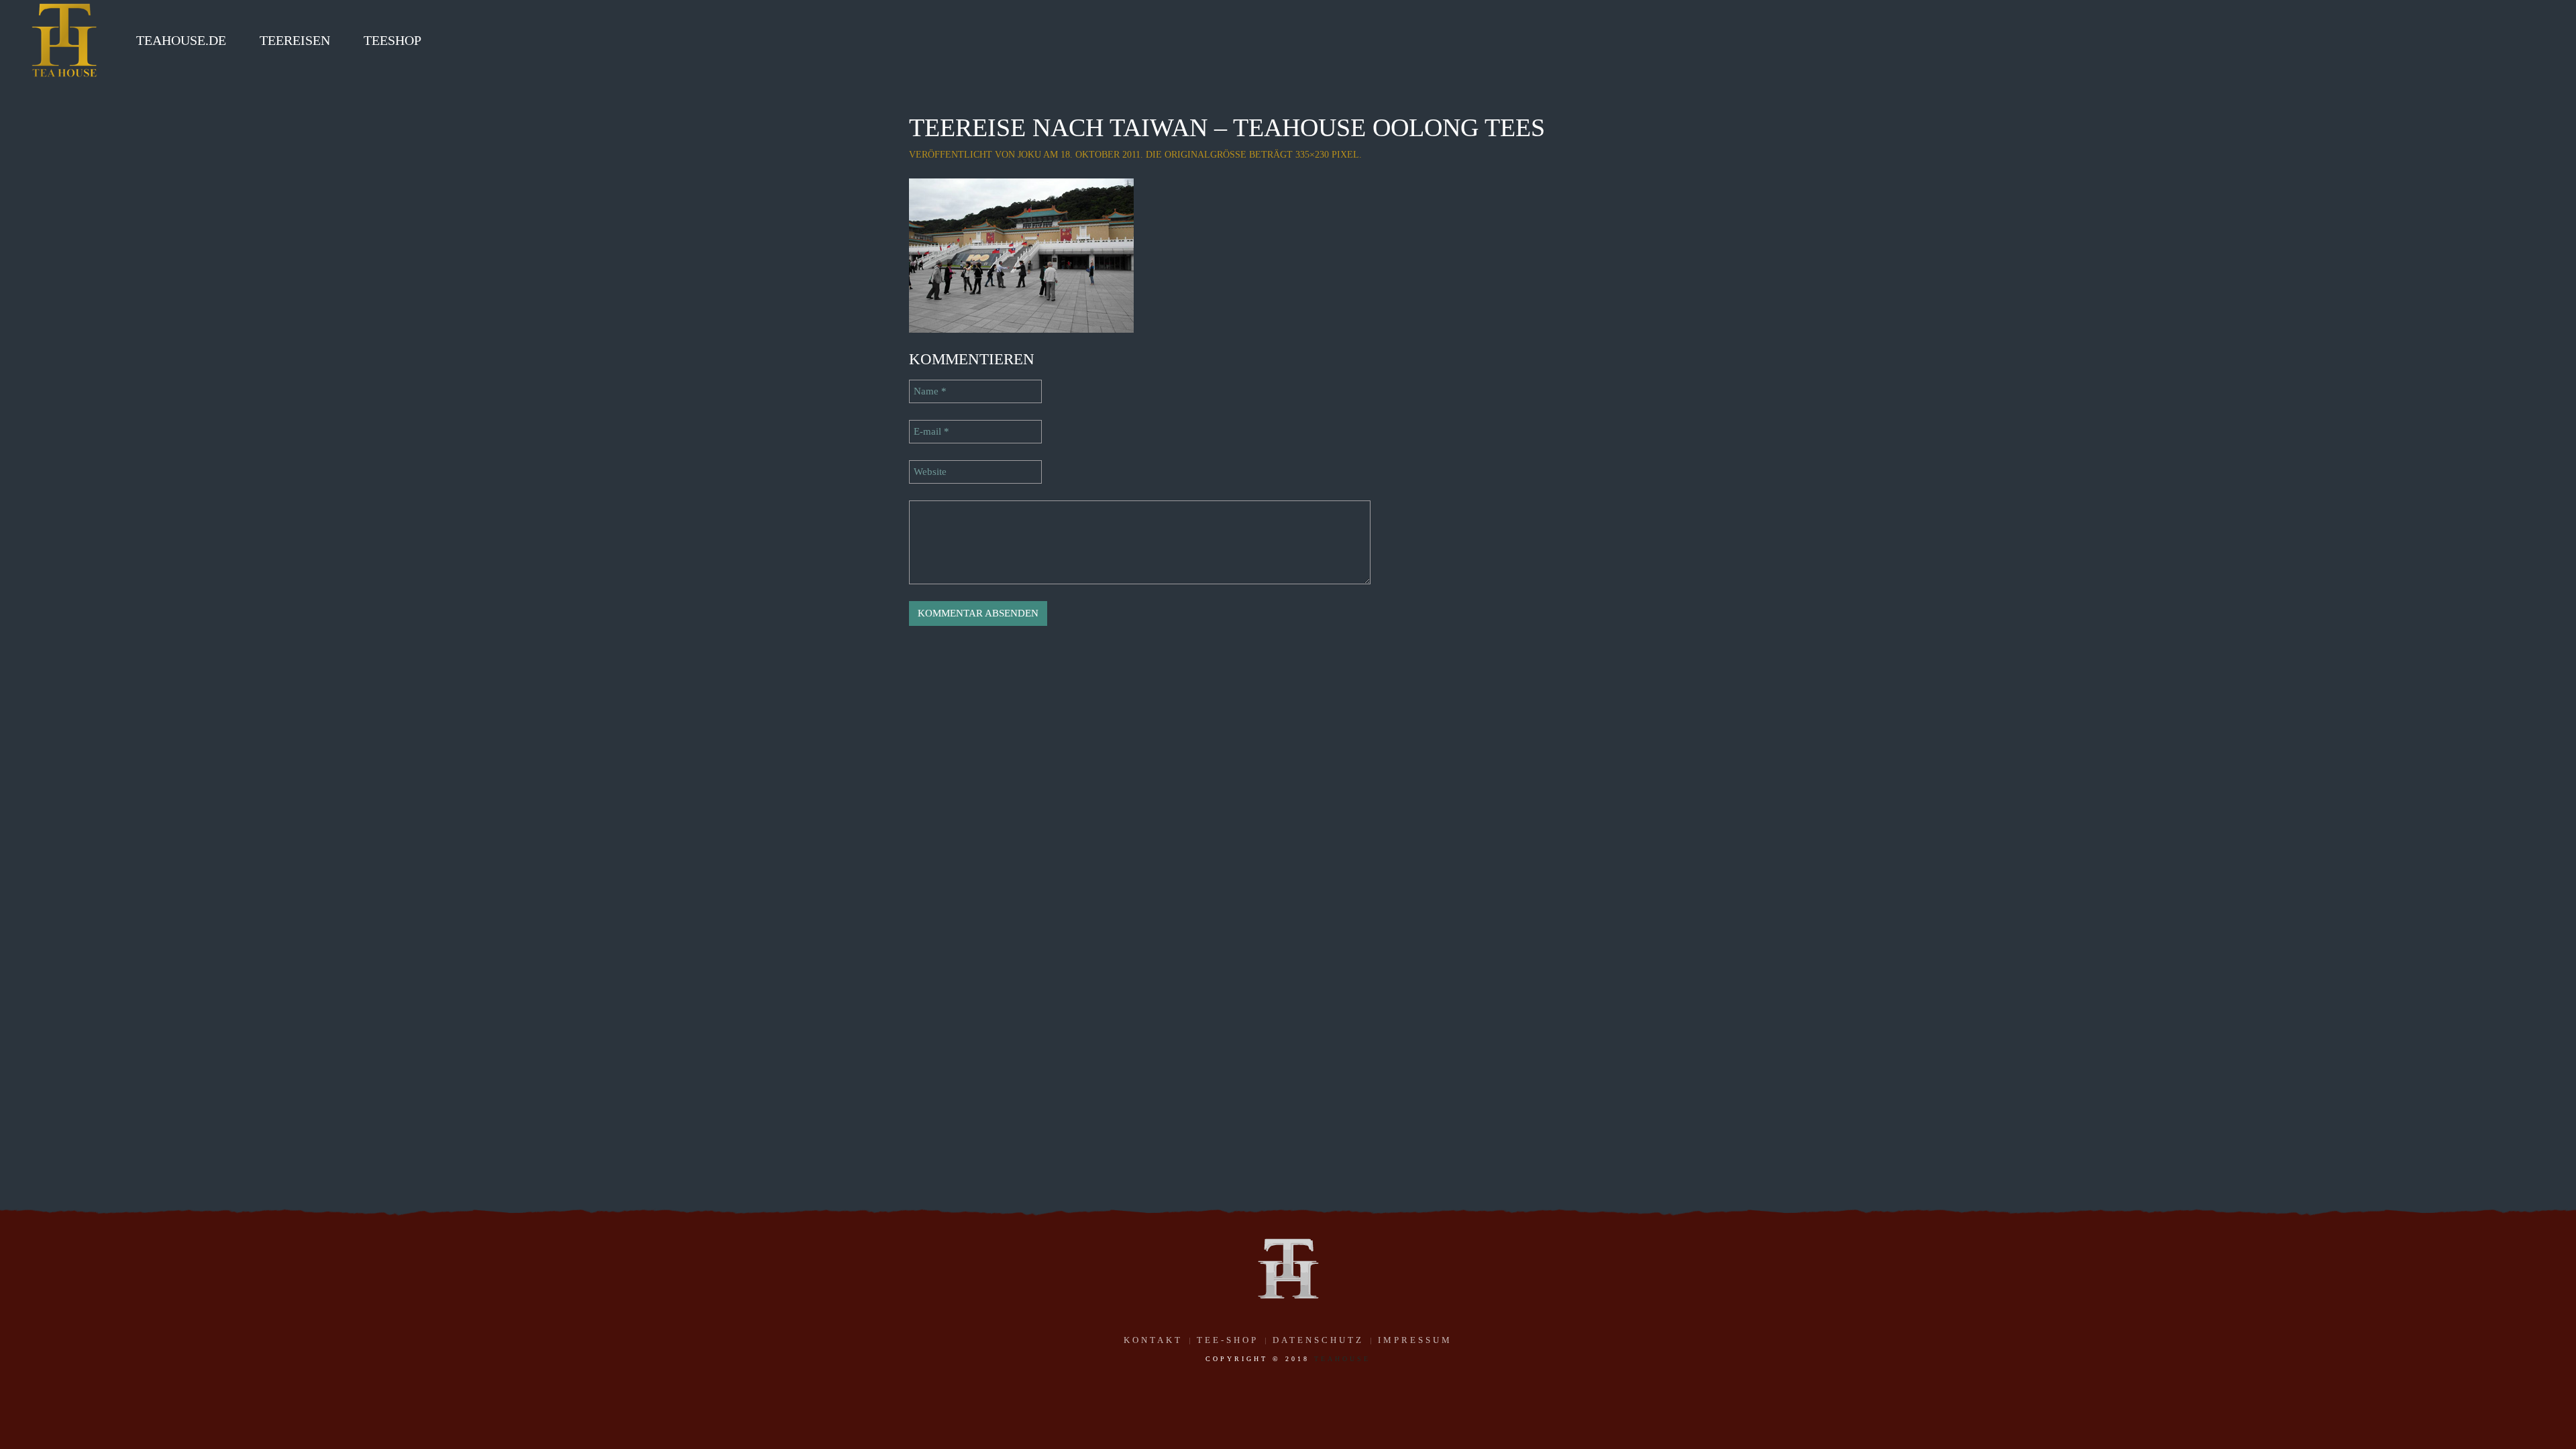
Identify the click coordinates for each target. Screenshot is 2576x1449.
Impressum (1415, 1340)
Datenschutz (1318, 1340)
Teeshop (392, 40)
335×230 (1312, 155)
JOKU (1029, 155)
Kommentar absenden (978, 613)
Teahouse (1342, 1359)
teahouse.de (181, 40)
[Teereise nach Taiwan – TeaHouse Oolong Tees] (1021, 254)
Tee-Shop (1228, 1340)
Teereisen (295, 40)
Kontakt (1153, 1340)
